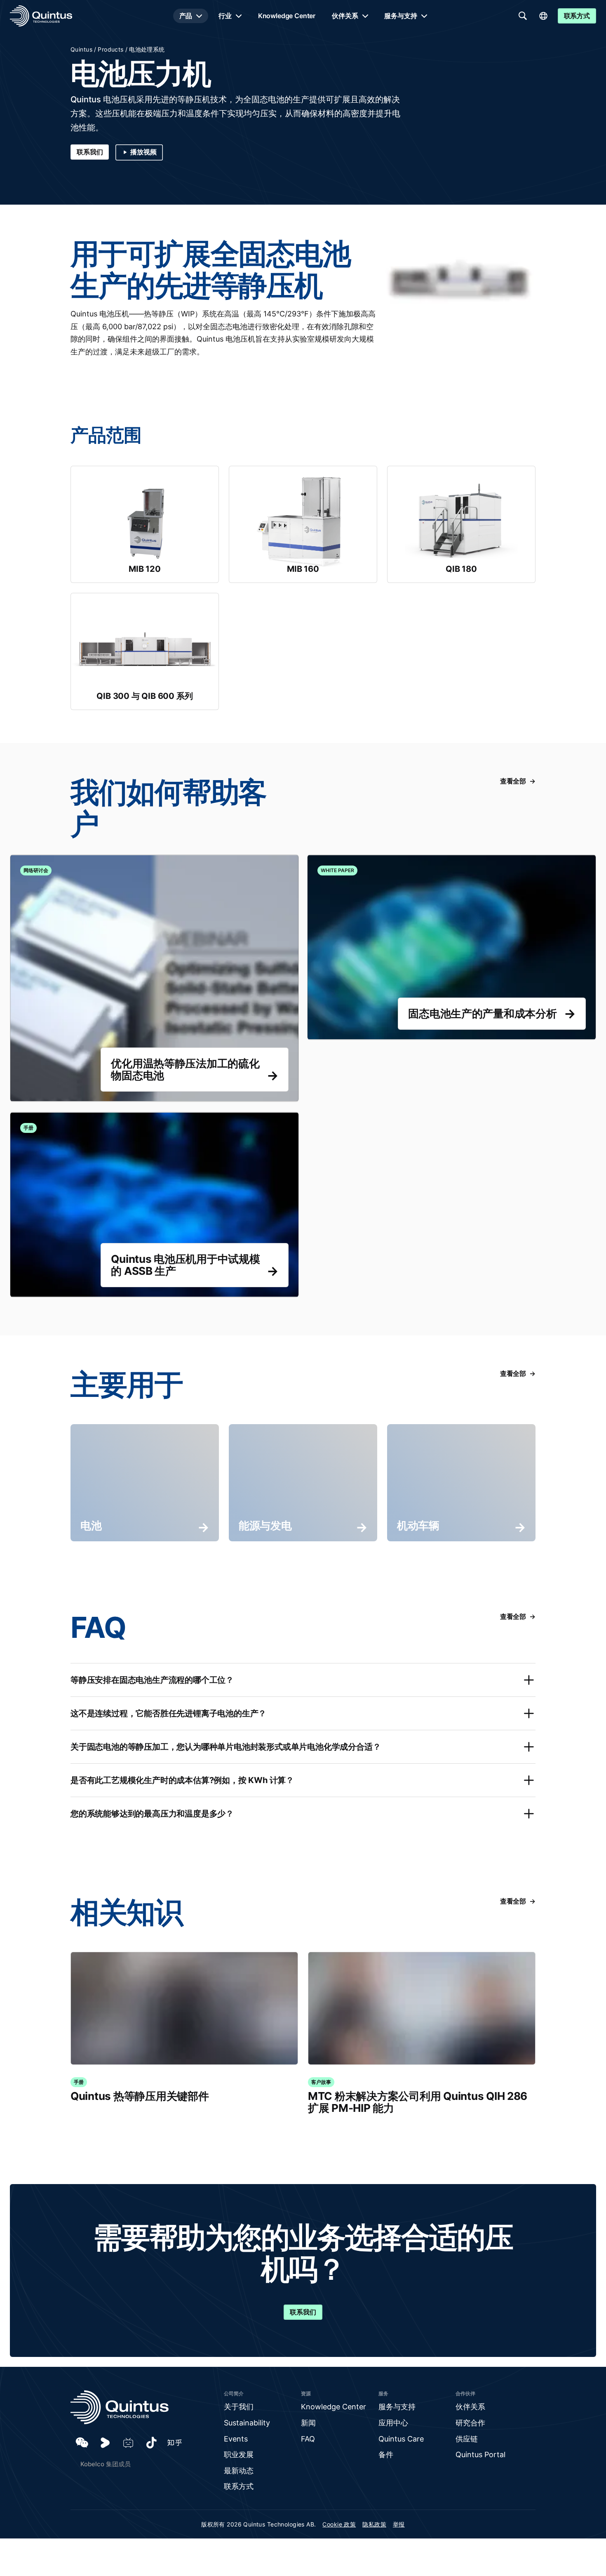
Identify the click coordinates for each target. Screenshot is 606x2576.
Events (236, 2439)
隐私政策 (374, 2524)
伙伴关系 (345, 16)
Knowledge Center (287, 16)
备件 (386, 2455)
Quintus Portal (480, 2455)
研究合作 (470, 2423)
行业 (225, 16)
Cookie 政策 (339, 2524)
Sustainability (247, 2423)
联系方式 (239, 2486)
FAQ (308, 2439)
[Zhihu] (174, 2443)
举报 (399, 2524)
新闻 (308, 2423)
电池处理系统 (147, 49)
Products (110, 49)
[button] (303, 1680)
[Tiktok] (151, 2443)
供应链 (467, 2439)
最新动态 (239, 2471)
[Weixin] (82, 2443)
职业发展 (239, 2455)
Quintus (81, 49)
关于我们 (239, 2407)
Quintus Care (401, 2439)
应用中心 (393, 2423)
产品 (186, 16)
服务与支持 (400, 16)
